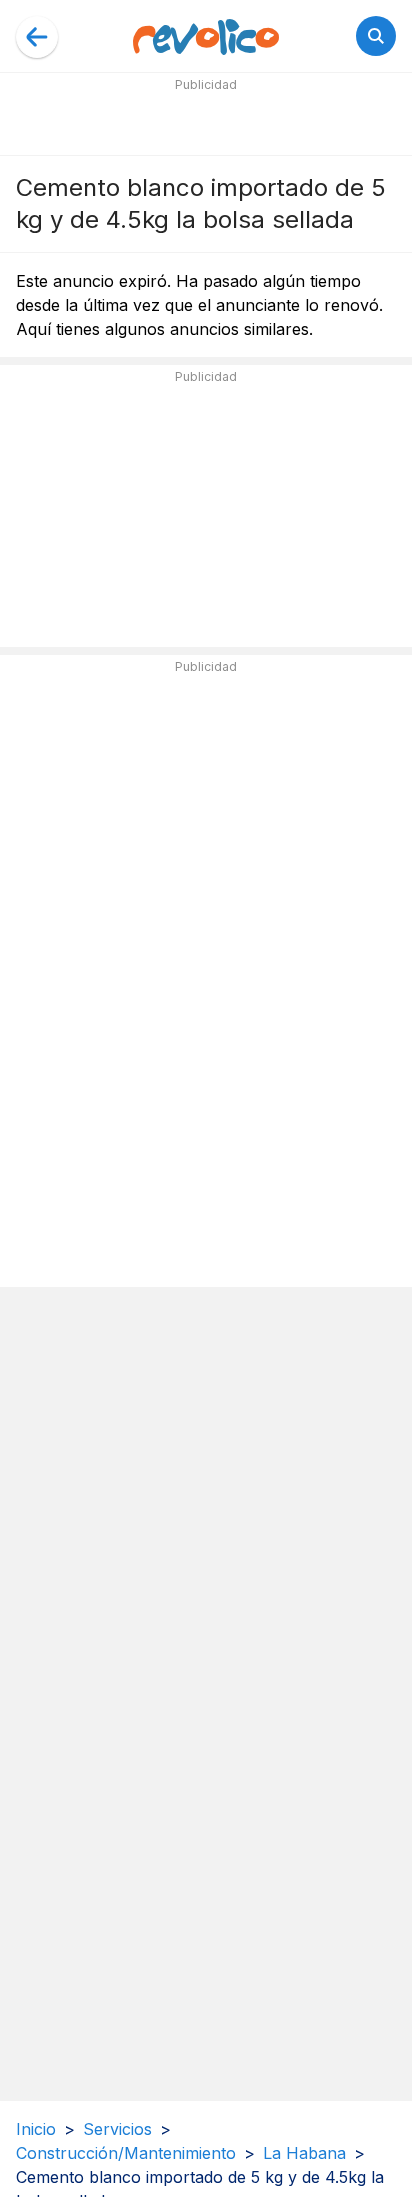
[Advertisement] (206, 122)
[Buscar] (376, 36)
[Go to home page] (206, 36)
